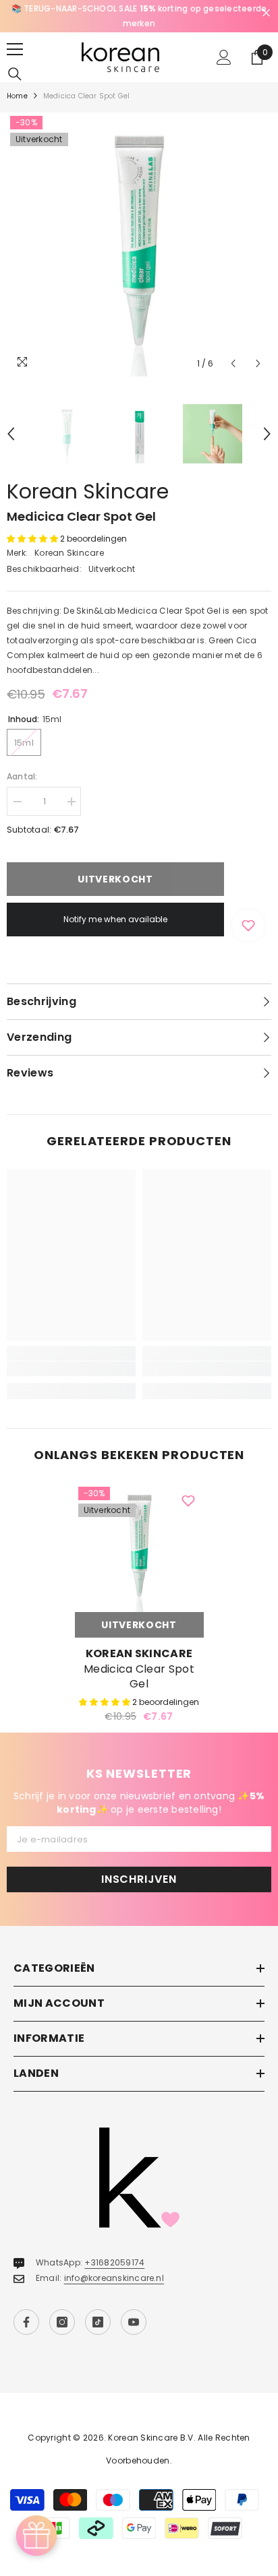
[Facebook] (26, 2322)
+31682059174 (114, 2262)
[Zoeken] (15, 74)
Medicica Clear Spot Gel (139, 1677)
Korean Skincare (88, 491)
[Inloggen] (224, 57)
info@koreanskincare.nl (114, 2278)
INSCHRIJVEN (139, 1879)
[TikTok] (98, 2322)
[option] (139, 16)
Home (17, 96)
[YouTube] (134, 2322)
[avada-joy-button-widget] (36, 2536)
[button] (233, 363)
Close (266, 13)
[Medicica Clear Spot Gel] (139, 1548)
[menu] (15, 49)
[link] (71, 1369)
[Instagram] (62, 2322)
